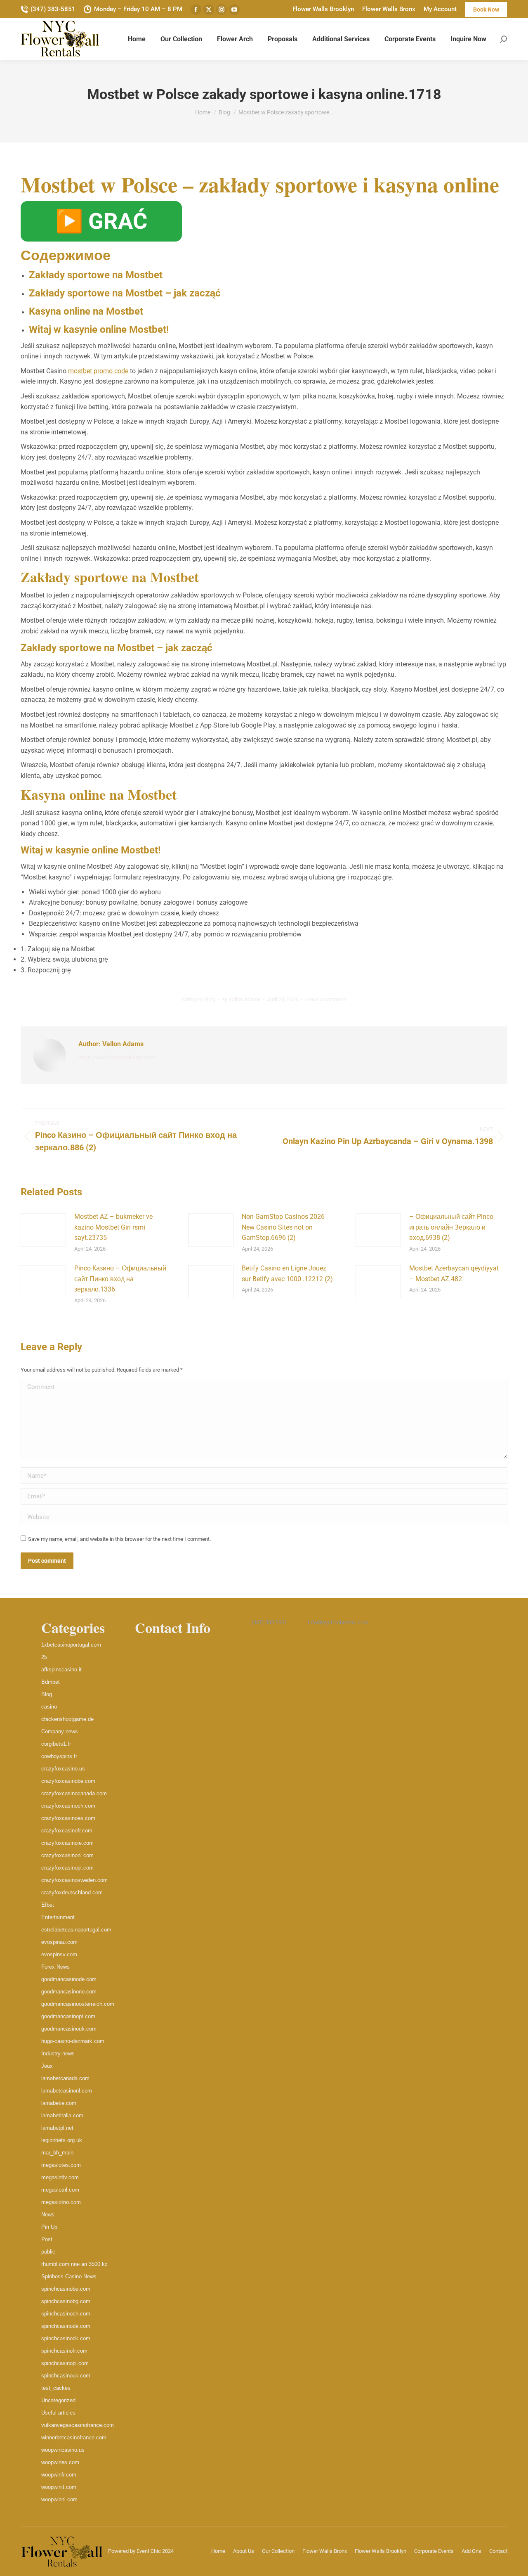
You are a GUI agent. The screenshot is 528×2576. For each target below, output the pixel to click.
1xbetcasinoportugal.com (71, 1645)
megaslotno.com (61, 2202)
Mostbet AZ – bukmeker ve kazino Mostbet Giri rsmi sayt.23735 (113, 1227)
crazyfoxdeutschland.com (72, 1892)
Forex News (55, 1967)
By (241, 999)
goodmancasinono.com (69, 1992)
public (48, 2252)
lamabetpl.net (57, 2128)
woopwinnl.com (59, 2499)
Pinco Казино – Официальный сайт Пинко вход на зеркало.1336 (120, 1279)
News (48, 2215)
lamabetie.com (59, 2103)
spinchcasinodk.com (66, 2338)
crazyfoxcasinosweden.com (74, 1880)
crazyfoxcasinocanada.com (74, 1793)
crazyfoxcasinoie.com (67, 1843)
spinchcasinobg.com (66, 2301)
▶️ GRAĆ (101, 221)
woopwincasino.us (63, 2450)
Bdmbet (51, 1682)
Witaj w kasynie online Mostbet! (99, 329)
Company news (60, 1731)
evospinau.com (59, 1942)
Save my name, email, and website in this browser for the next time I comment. (119, 1539)
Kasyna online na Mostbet (86, 311)
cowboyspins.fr (59, 1756)
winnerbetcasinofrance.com (74, 2437)
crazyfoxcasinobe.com (68, 1781)
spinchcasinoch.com (66, 2314)
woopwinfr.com (59, 2475)
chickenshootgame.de (67, 1719)
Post (47, 2239)
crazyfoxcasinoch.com (68, 1806)
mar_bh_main (57, 2153)
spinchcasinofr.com (64, 2351)
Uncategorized (58, 2400)
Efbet (48, 1905)
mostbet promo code (98, 371)
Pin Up (49, 2227)
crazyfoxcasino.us (63, 1769)
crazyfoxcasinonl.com (67, 1855)
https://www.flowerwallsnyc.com (117, 1057)
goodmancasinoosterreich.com (78, 2004)
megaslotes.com (61, 2165)
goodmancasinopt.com (68, 2016)
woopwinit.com (59, 2487)
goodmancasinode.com (69, 1979)
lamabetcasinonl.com (67, 2091)
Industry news (58, 2053)
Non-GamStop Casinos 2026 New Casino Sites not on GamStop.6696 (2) (283, 1227)
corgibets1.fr (56, 1744)
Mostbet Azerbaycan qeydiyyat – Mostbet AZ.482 (454, 1274)
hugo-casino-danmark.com (73, 2041)
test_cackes (56, 2388)
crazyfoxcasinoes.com (68, 1818)
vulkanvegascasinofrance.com (78, 2425)
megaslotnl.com (60, 2190)
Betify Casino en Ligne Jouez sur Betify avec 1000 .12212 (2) (287, 1274)
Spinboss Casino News (69, 2276)
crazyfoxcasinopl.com (67, 1868)
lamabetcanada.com (65, 2078)
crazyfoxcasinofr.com (67, 1831)
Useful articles (58, 2413)
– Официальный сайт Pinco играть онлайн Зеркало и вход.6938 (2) (451, 1227)
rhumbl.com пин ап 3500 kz (74, 2264)
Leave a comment (325, 999)
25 (44, 1657)
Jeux (47, 2066)
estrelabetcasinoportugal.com (76, 1930)
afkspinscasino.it (61, 1670)
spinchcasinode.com (66, 2326)
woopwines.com (60, 2462)
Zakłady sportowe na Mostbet (96, 275)
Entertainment (58, 1917)
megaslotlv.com (60, 2177)
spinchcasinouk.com (66, 2376)
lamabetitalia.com (62, 2115)
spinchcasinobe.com (66, 2289)
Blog (210, 999)
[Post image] (43, 1230)
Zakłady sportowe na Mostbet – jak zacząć (125, 293)
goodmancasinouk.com (69, 2029)
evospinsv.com (59, 1954)
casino (49, 1707)
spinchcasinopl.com (65, 2363)
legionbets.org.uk (62, 2140)
